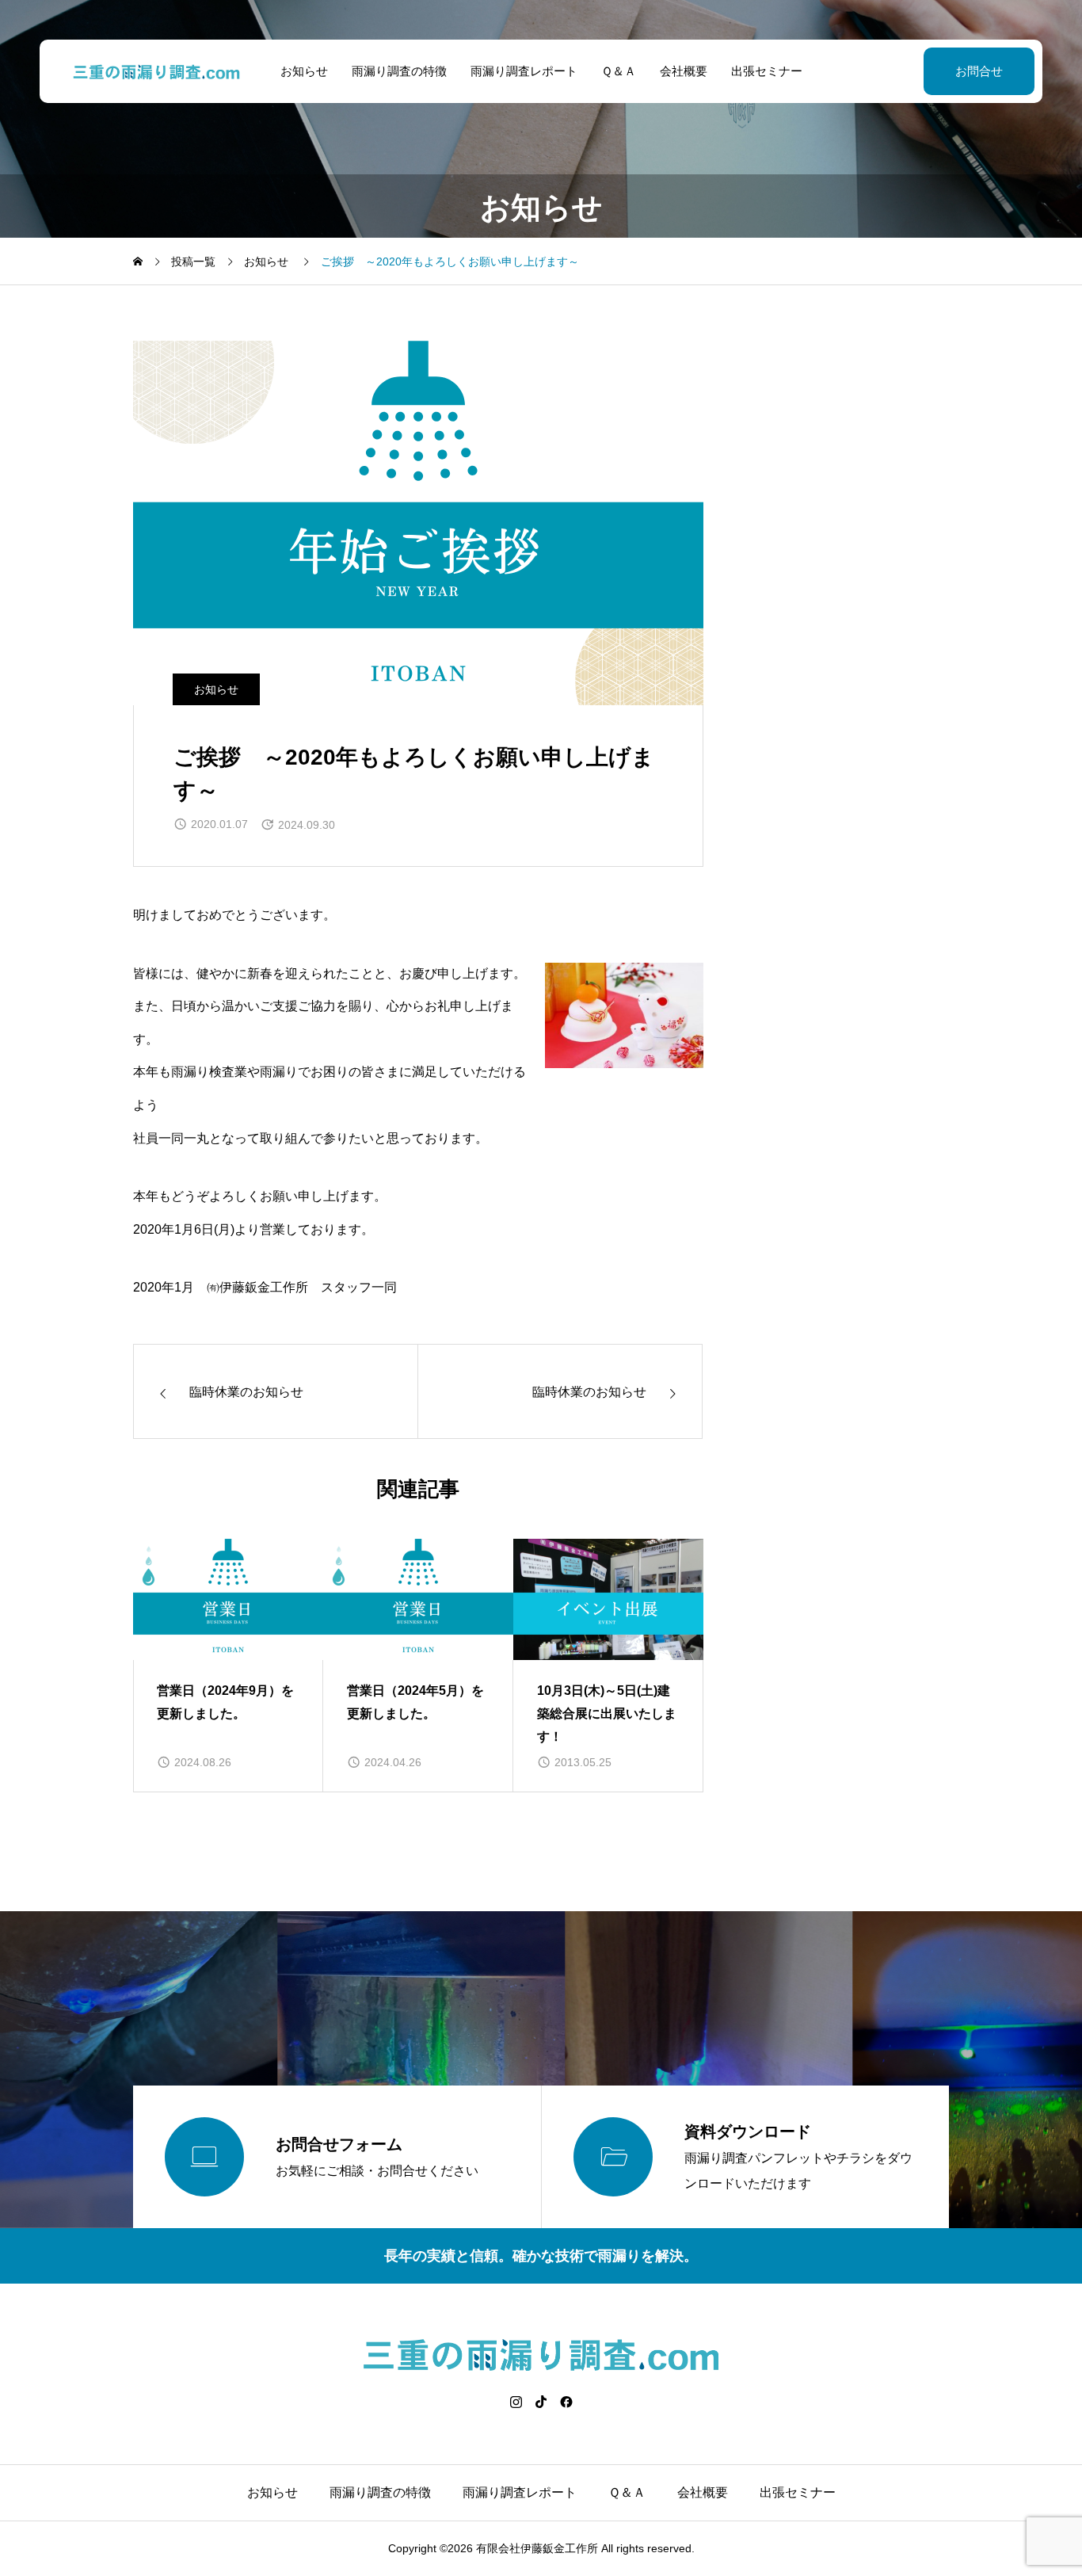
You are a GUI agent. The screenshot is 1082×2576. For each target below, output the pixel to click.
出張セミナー (767, 71)
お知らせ (304, 71)
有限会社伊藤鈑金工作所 (537, 2548)
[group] (228, 1666)
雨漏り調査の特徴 (399, 71)
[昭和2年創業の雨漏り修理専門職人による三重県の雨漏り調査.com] (157, 71)
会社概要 (684, 71)
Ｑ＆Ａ (619, 71)
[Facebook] (566, 2402)
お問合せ (979, 71)
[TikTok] (541, 2402)
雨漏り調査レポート (524, 71)
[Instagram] (516, 2402)
